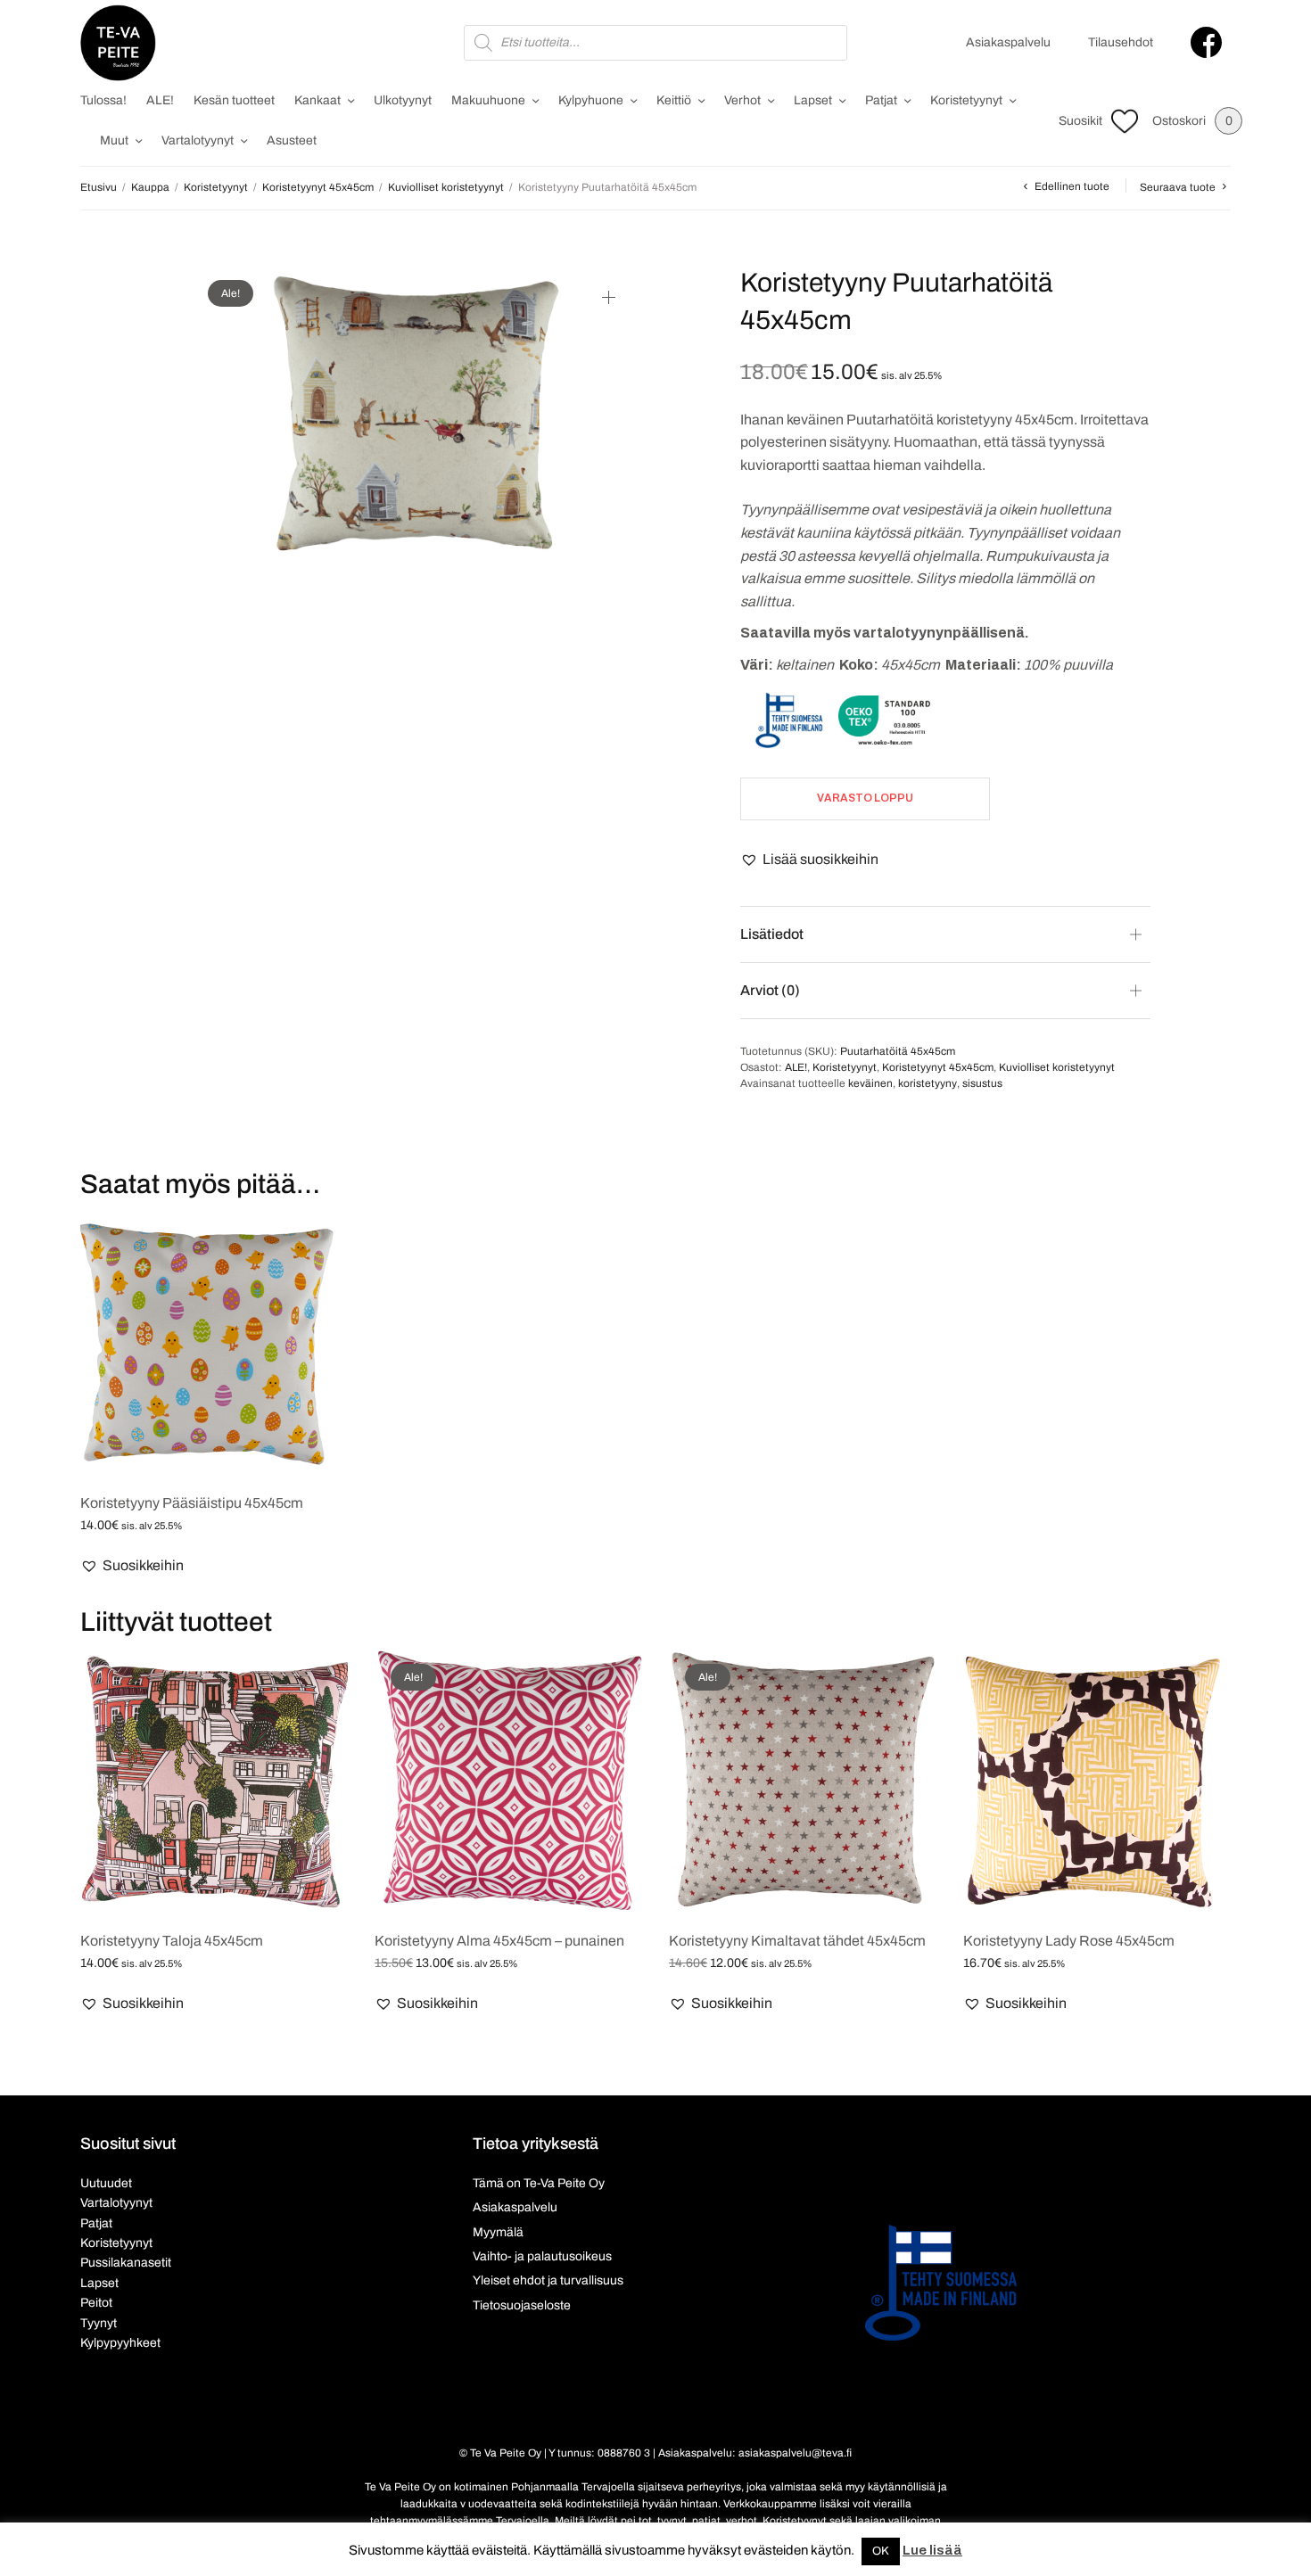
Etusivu (99, 187)
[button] (809, 860)
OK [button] (881, 2551)
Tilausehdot (1121, 42)
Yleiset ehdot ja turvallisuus (548, 2280)
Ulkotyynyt (403, 100)
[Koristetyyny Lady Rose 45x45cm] (1097, 1782)
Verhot (742, 100)
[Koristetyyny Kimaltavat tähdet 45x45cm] (803, 1782)
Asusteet (292, 140)
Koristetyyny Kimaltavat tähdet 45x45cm (797, 1941)
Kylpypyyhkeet (120, 2343)
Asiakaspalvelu (1008, 42)
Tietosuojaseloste (522, 2305)
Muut (114, 140)
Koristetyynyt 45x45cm (318, 187)
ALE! (160, 100)
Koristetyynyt (966, 100)
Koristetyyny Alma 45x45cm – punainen (499, 1941)
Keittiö (674, 100)
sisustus (982, 1083)
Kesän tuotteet (234, 100)
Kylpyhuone (591, 100)
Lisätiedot (772, 934)
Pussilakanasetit (126, 2263)
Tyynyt (99, 2323)
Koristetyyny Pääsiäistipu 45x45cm (192, 1503)
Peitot (96, 2303)
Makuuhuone (488, 100)
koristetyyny (928, 1083)
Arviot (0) (770, 990)
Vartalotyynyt (198, 140)
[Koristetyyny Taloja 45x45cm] (214, 1782)
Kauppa (150, 187)
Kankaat (317, 100)
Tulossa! (103, 100)
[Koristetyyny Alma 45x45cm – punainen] (508, 1782)
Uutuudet (106, 2183)
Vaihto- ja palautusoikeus (542, 2256)
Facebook (1206, 42)
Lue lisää (932, 2550)
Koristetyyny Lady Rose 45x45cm (1069, 1941)
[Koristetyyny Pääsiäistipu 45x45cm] (214, 1344)
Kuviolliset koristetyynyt (446, 187)
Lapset (813, 100)
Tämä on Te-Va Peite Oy (539, 2183)
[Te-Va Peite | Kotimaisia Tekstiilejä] (118, 43)
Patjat (881, 100)
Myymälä (498, 2232)
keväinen (870, 1083)
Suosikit (1080, 121)
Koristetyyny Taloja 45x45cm (172, 1941)
